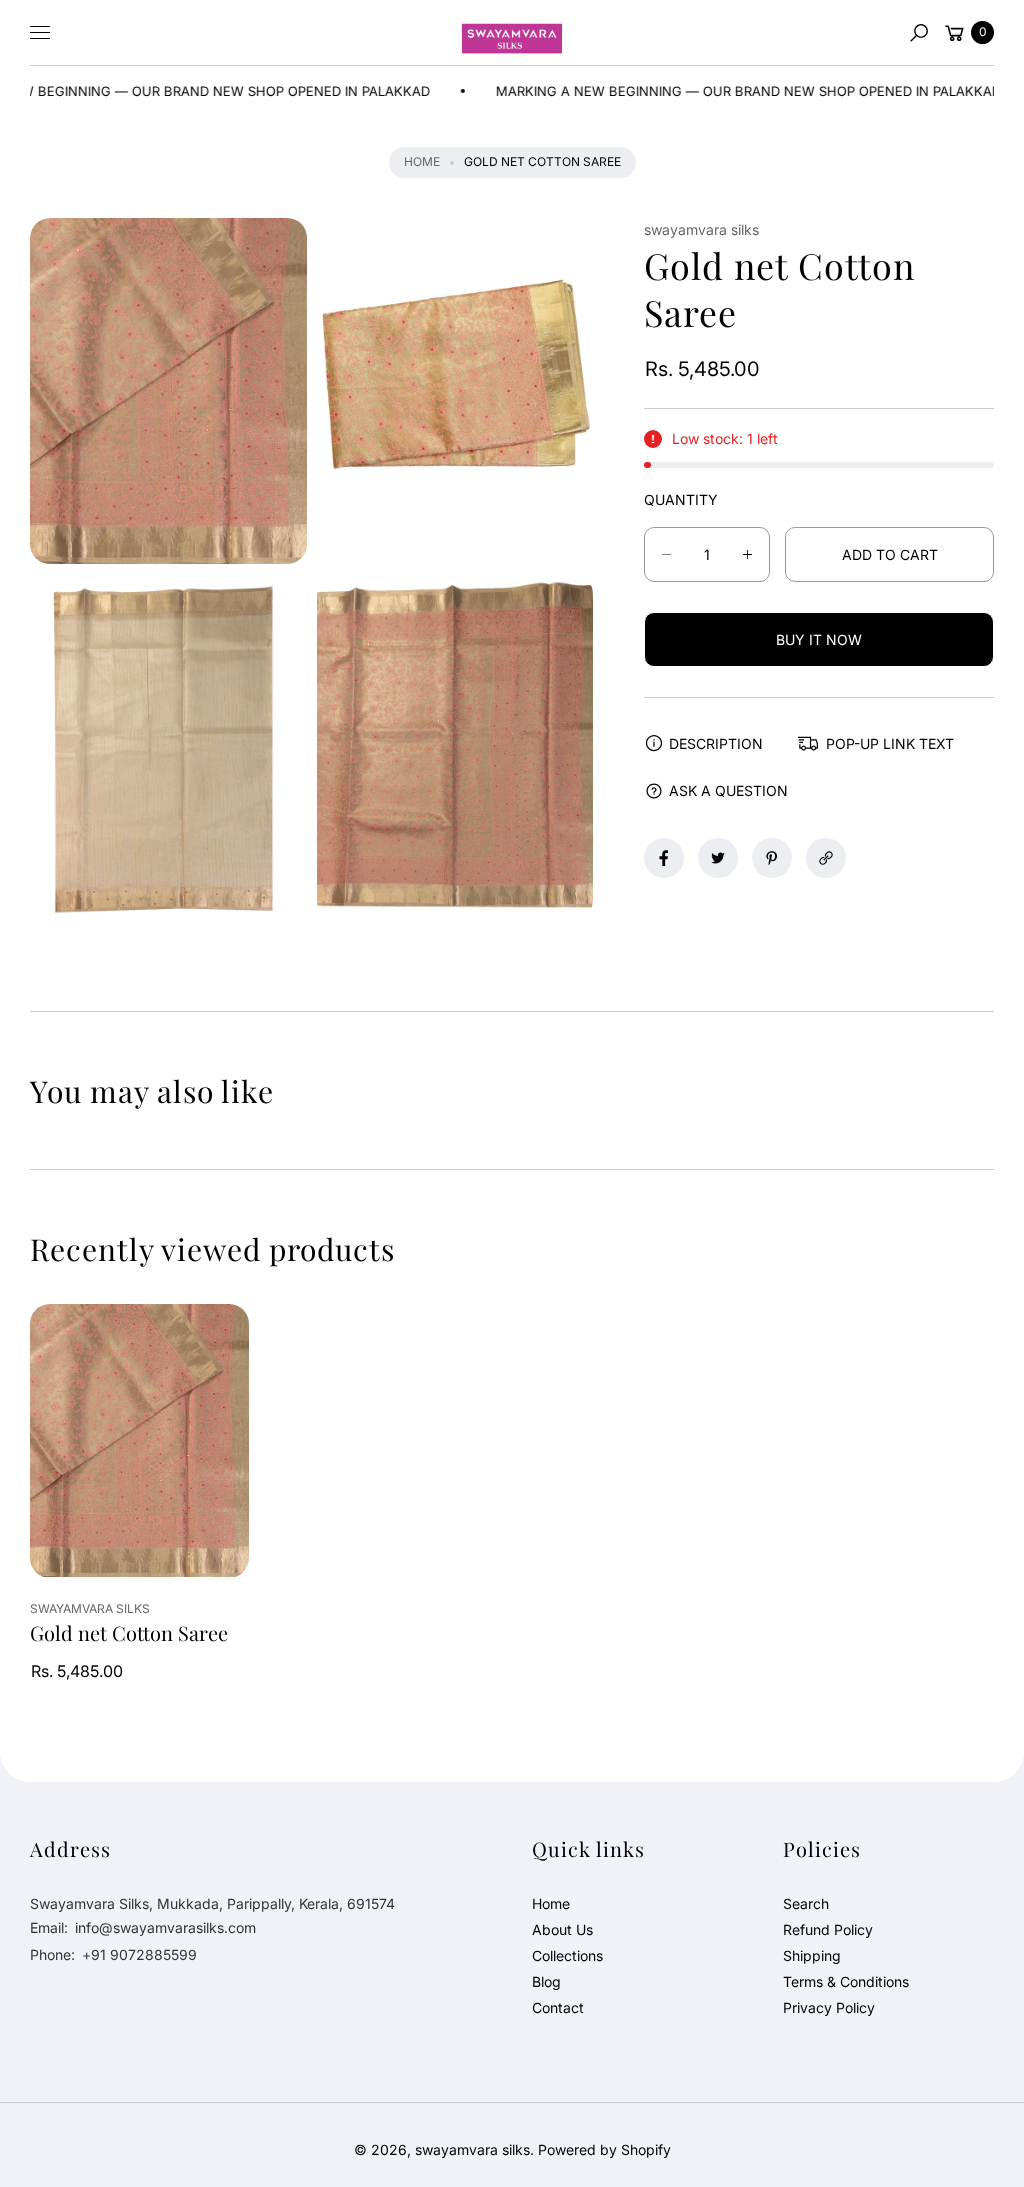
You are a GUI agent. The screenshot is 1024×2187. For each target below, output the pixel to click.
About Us (562, 1929)
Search (806, 1903)
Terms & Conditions (846, 1981)
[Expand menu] (40, 33)
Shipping (812, 1955)
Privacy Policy (829, 2007)
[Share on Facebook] (664, 858)
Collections (567, 1955)
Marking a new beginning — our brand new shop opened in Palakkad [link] (694, 91)
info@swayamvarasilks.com (163, 1927)
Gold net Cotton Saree (129, 1633)
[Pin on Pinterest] (772, 858)
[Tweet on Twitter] (718, 858)
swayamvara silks (472, 2149)
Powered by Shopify (604, 2149)
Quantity (681, 499)
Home (422, 161)
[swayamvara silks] (512, 33)
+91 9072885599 (139, 1954)
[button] (919, 33)
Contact (558, 2007)
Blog (546, 1981)
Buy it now (819, 639)
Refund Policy (828, 1929)
